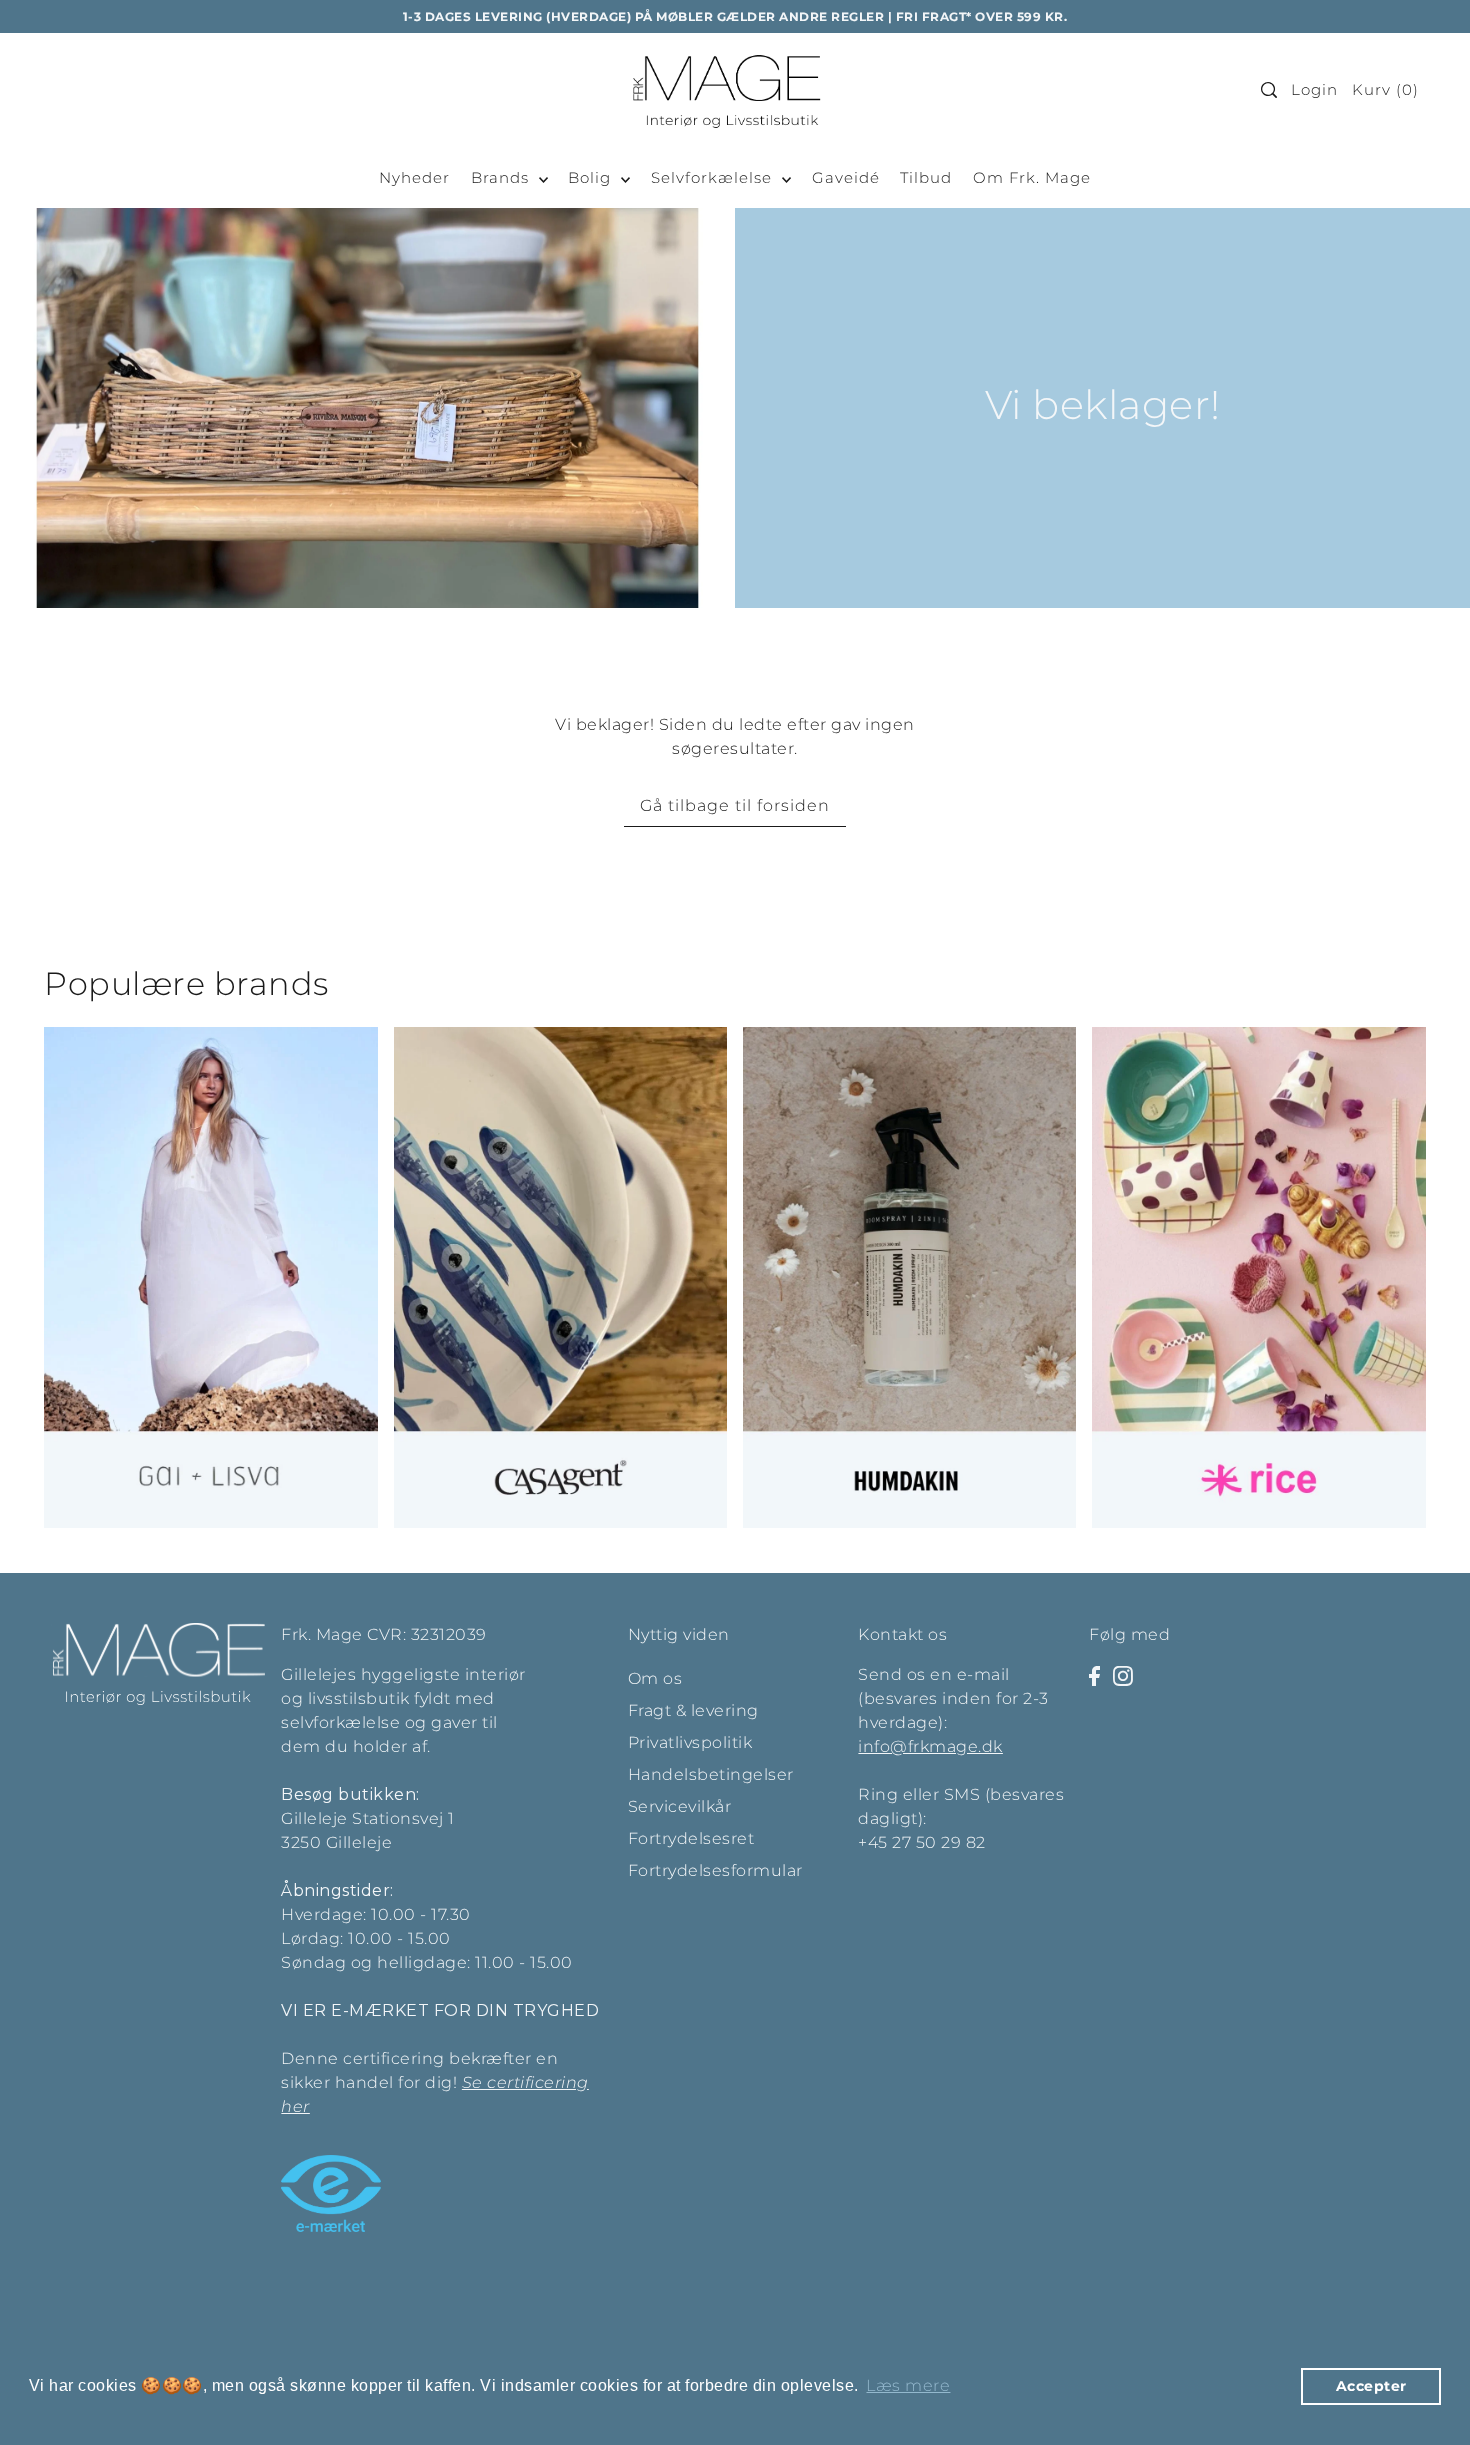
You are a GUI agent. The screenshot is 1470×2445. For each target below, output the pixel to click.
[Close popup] (1162, 946)
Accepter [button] (1371, 2386)
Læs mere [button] (908, 2385)
